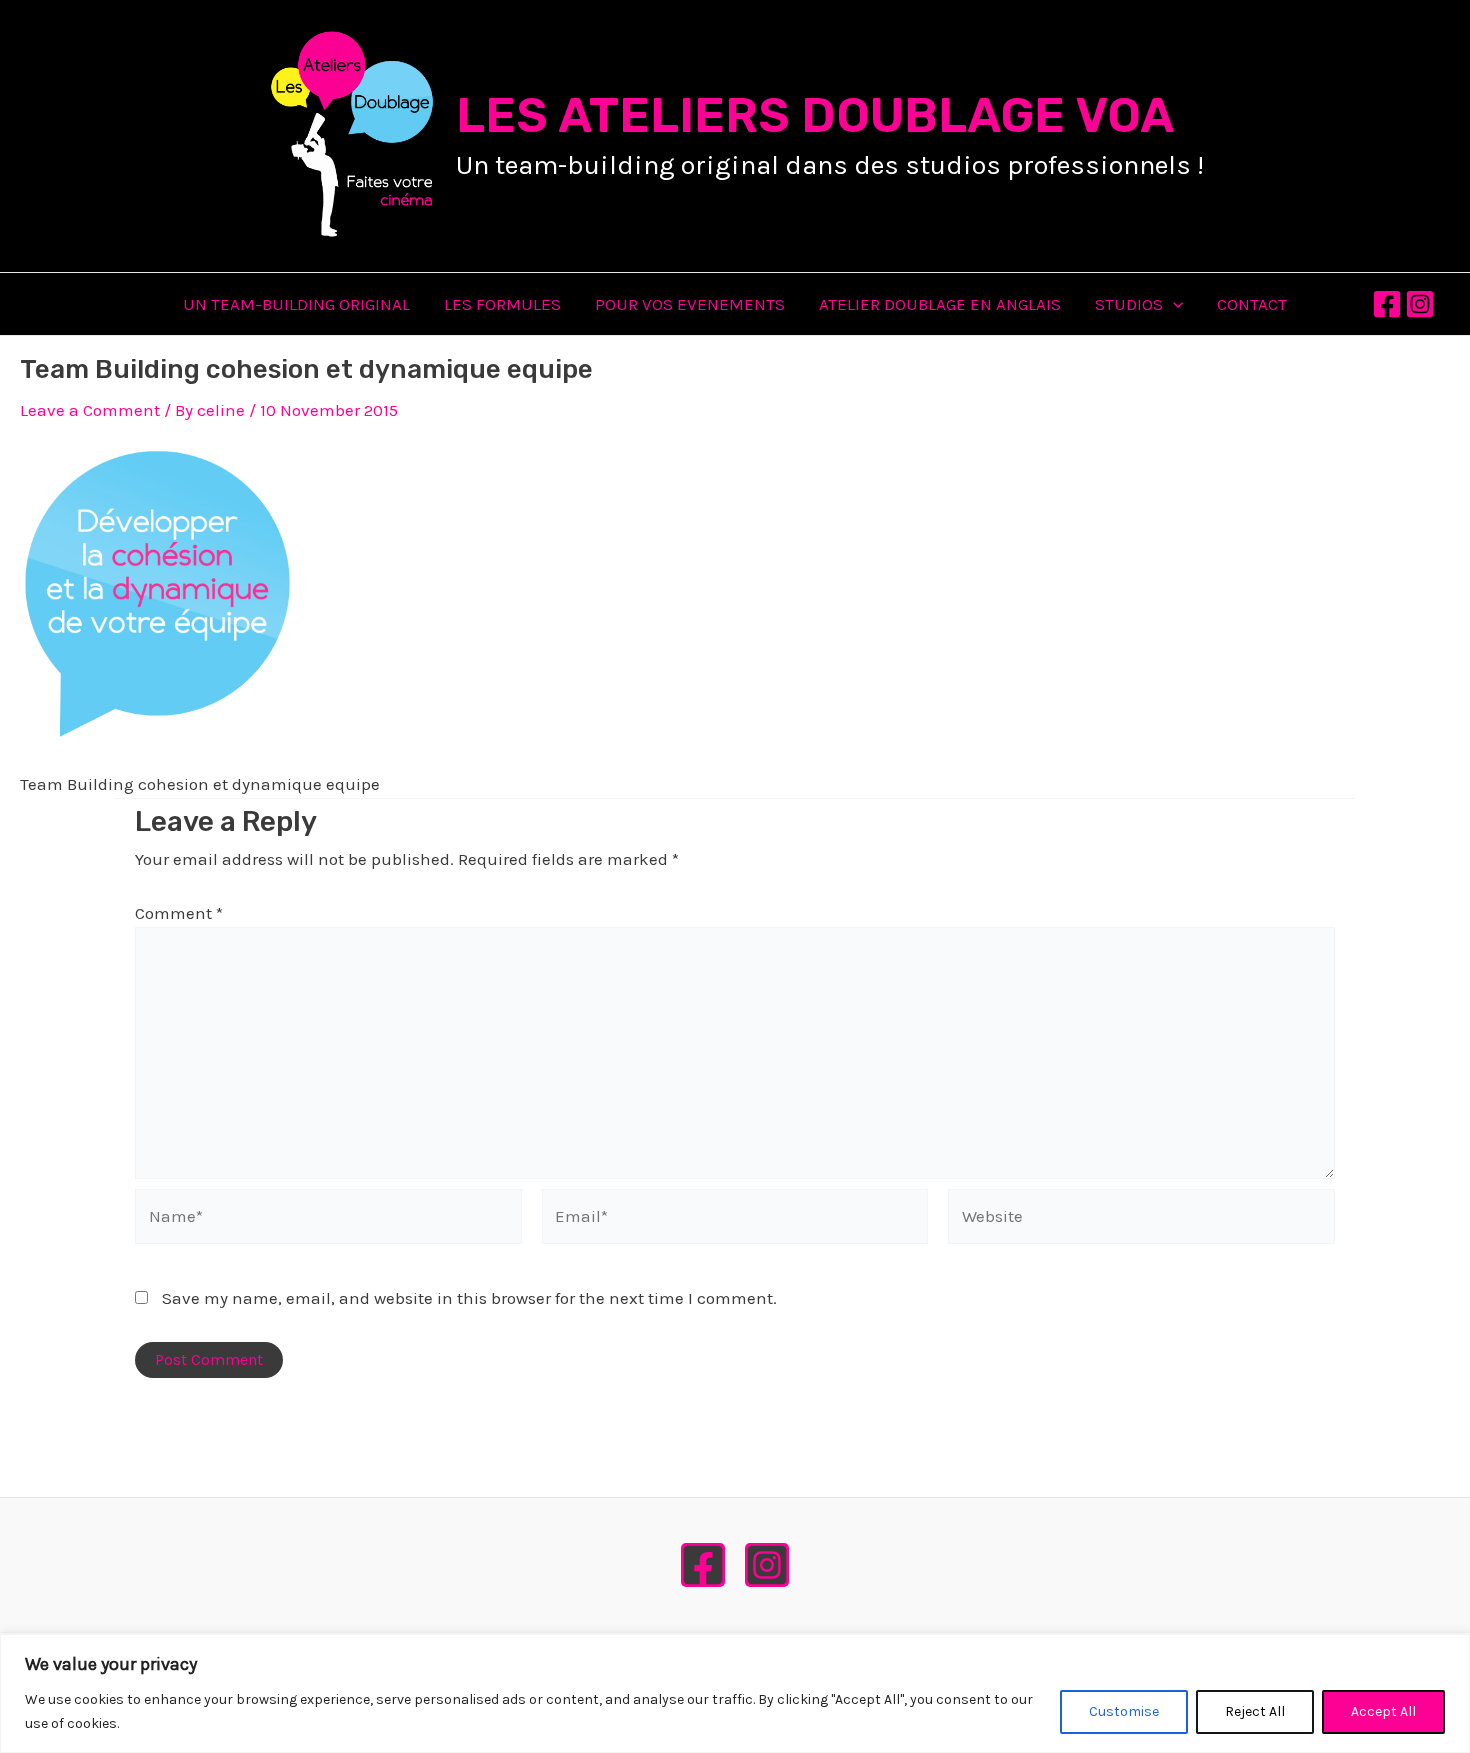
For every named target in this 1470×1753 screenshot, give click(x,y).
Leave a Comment (90, 410)
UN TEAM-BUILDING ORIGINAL (296, 304)
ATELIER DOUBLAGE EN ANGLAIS (940, 304)
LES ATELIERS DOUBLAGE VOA (815, 115)
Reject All (1255, 1711)
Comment (179, 913)
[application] (1173, 304)
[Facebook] (1387, 304)
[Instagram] (1420, 304)
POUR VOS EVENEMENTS (690, 304)
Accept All (1383, 1711)
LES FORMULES (502, 304)
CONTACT (1252, 304)
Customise (1124, 1711)
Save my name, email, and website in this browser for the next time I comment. (469, 1298)
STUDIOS (1129, 304)
